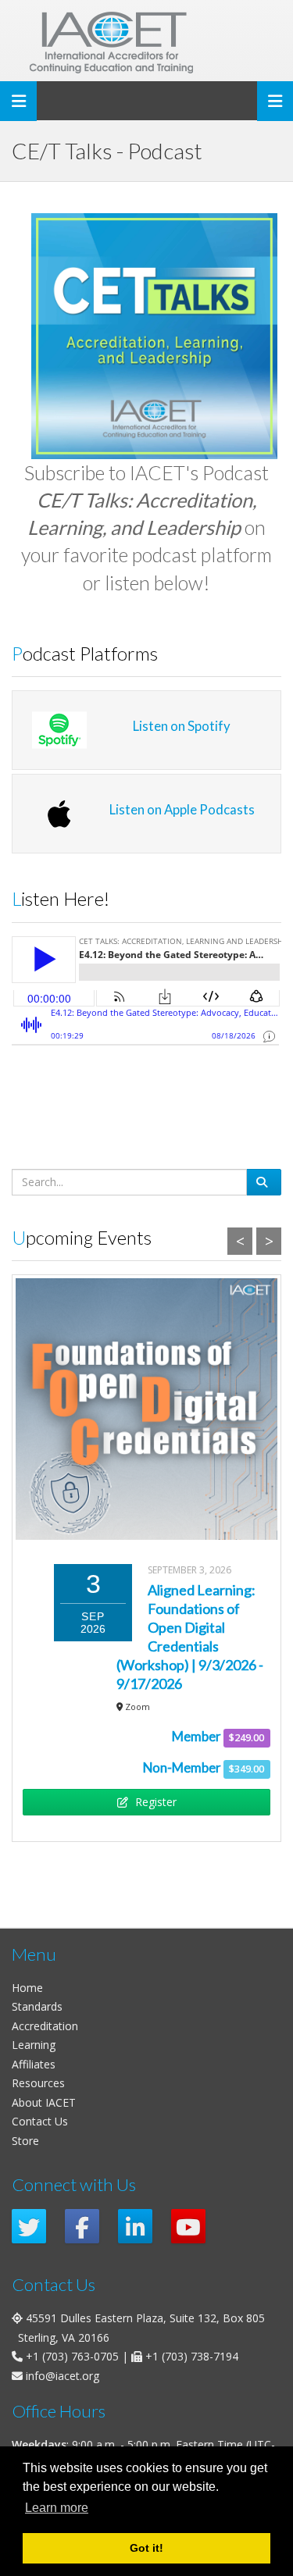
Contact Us (40, 2121)
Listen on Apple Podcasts (182, 809)
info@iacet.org (63, 2376)
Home (27, 1988)
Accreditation (45, 2026)
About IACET (44, 2102)
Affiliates (34, 2064)
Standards (37, 2006)
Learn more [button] (57, 2508)
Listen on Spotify (182, 726)
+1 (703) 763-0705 (72, 2356)
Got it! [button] (146, 2548)
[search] (264, 1182)
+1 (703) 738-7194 (192, 2356)
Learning (34, 2045)
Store (25, 2141)
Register (154, 1802)
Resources (38, 2083)
